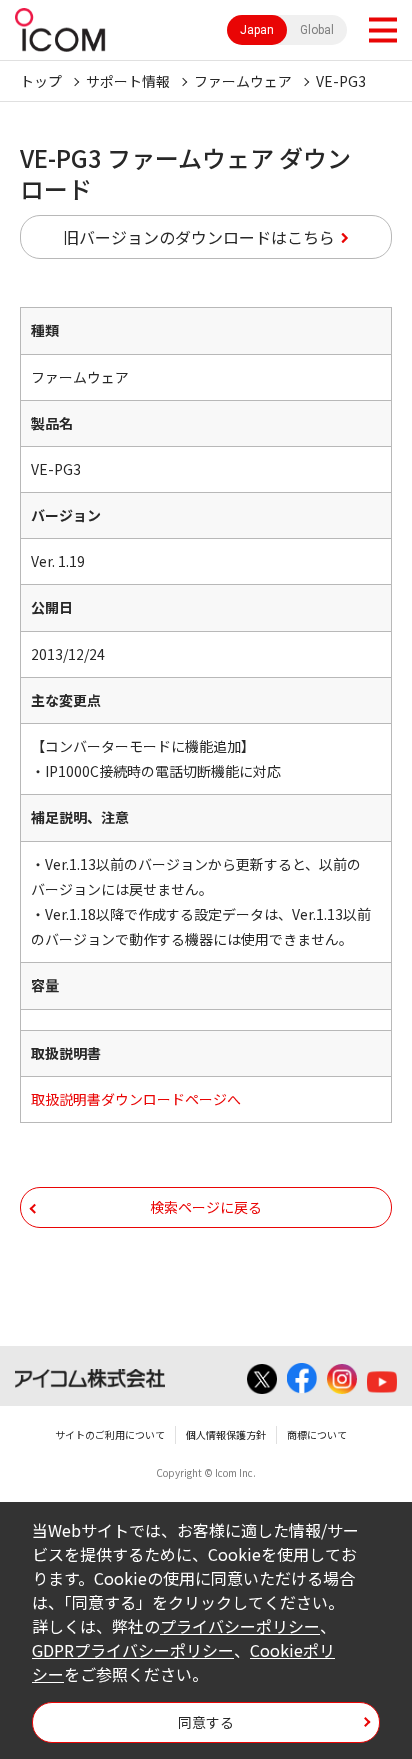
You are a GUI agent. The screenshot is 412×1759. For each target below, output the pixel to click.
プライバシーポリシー (240, 1626)
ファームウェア (243, 81)
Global (317, 30)
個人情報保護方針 (226, 1434)
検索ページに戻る (206, 1207)
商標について (317, 1434)
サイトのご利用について (110, 1434)
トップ (41, 81)
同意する (206, 1722)
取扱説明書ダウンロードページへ (136, 1099)
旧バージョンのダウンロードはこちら (199, 237)
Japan (257, 30)
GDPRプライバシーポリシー (133, 1650)
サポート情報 (128, 81)
